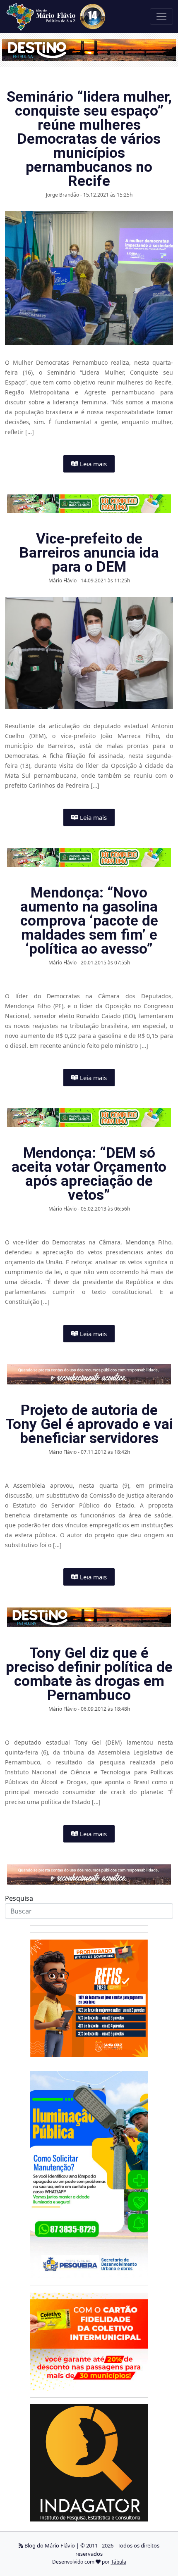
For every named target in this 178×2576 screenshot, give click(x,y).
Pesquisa (19, 1898)
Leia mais (93, 464)
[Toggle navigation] (161, 17)
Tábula (119, 2562)
